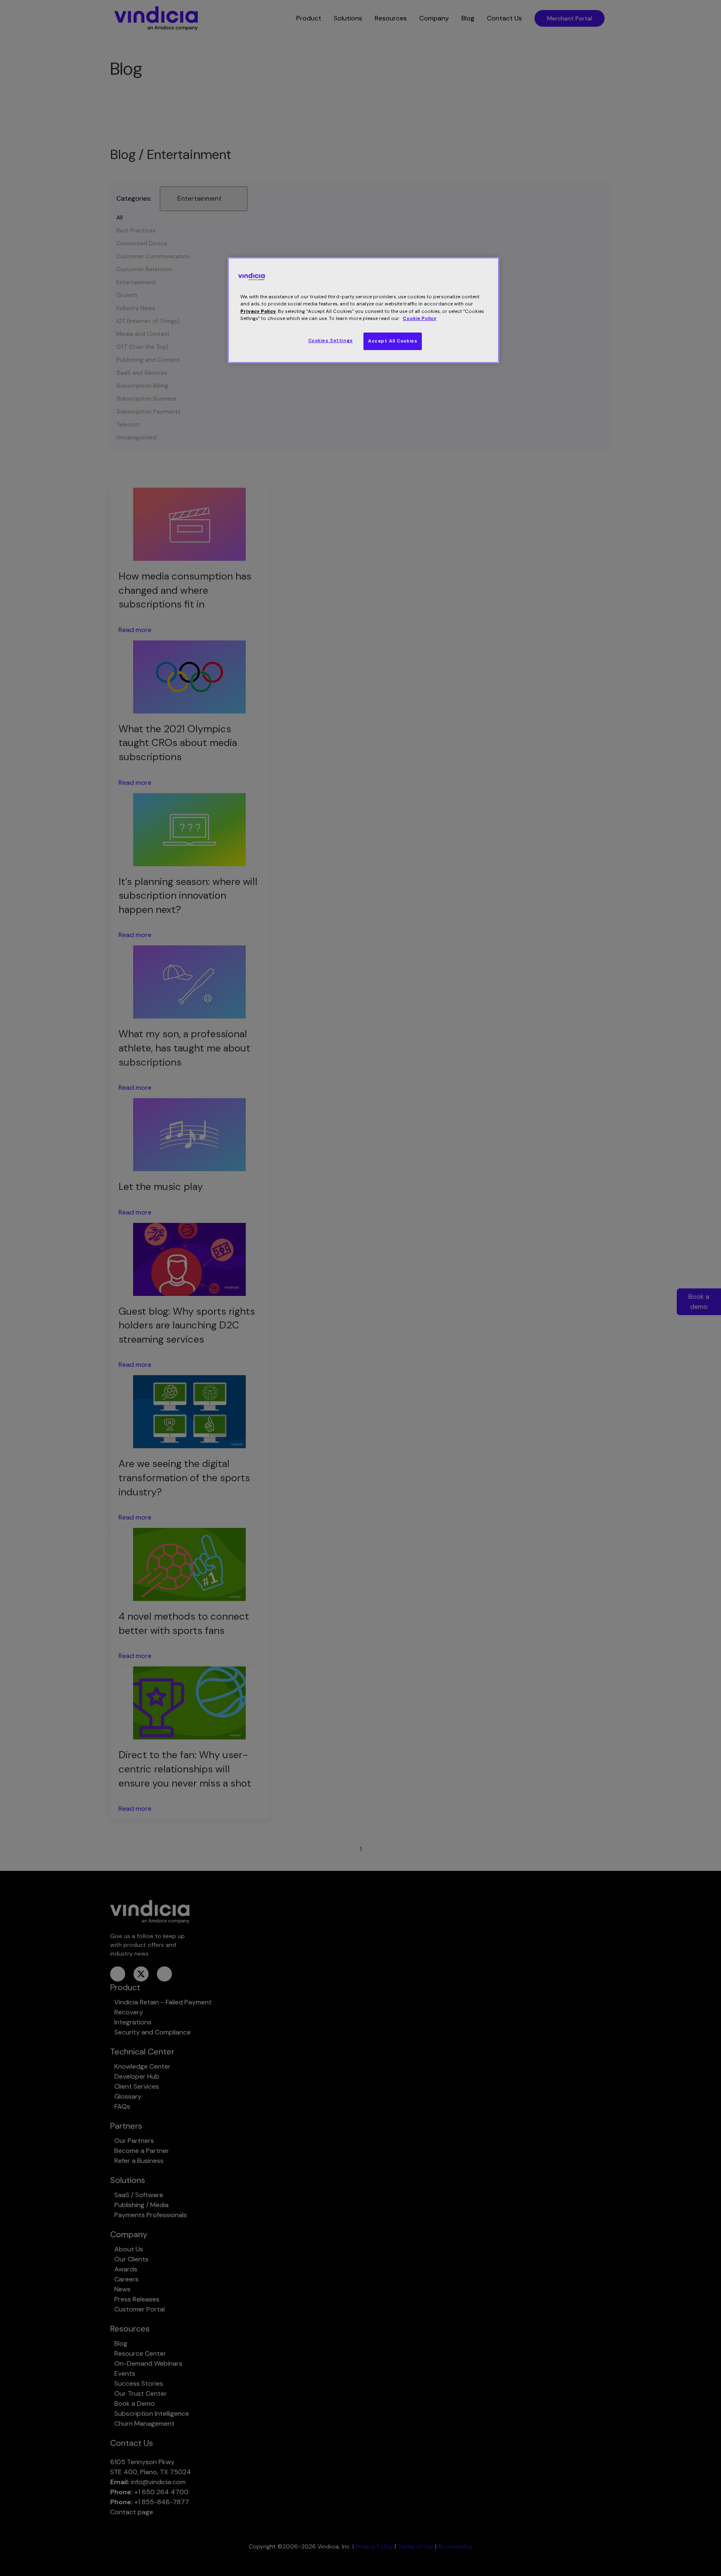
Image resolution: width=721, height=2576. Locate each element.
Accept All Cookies (393, 341)
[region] (363, 310)
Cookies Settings (331, 341)
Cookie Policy (420, 319)
